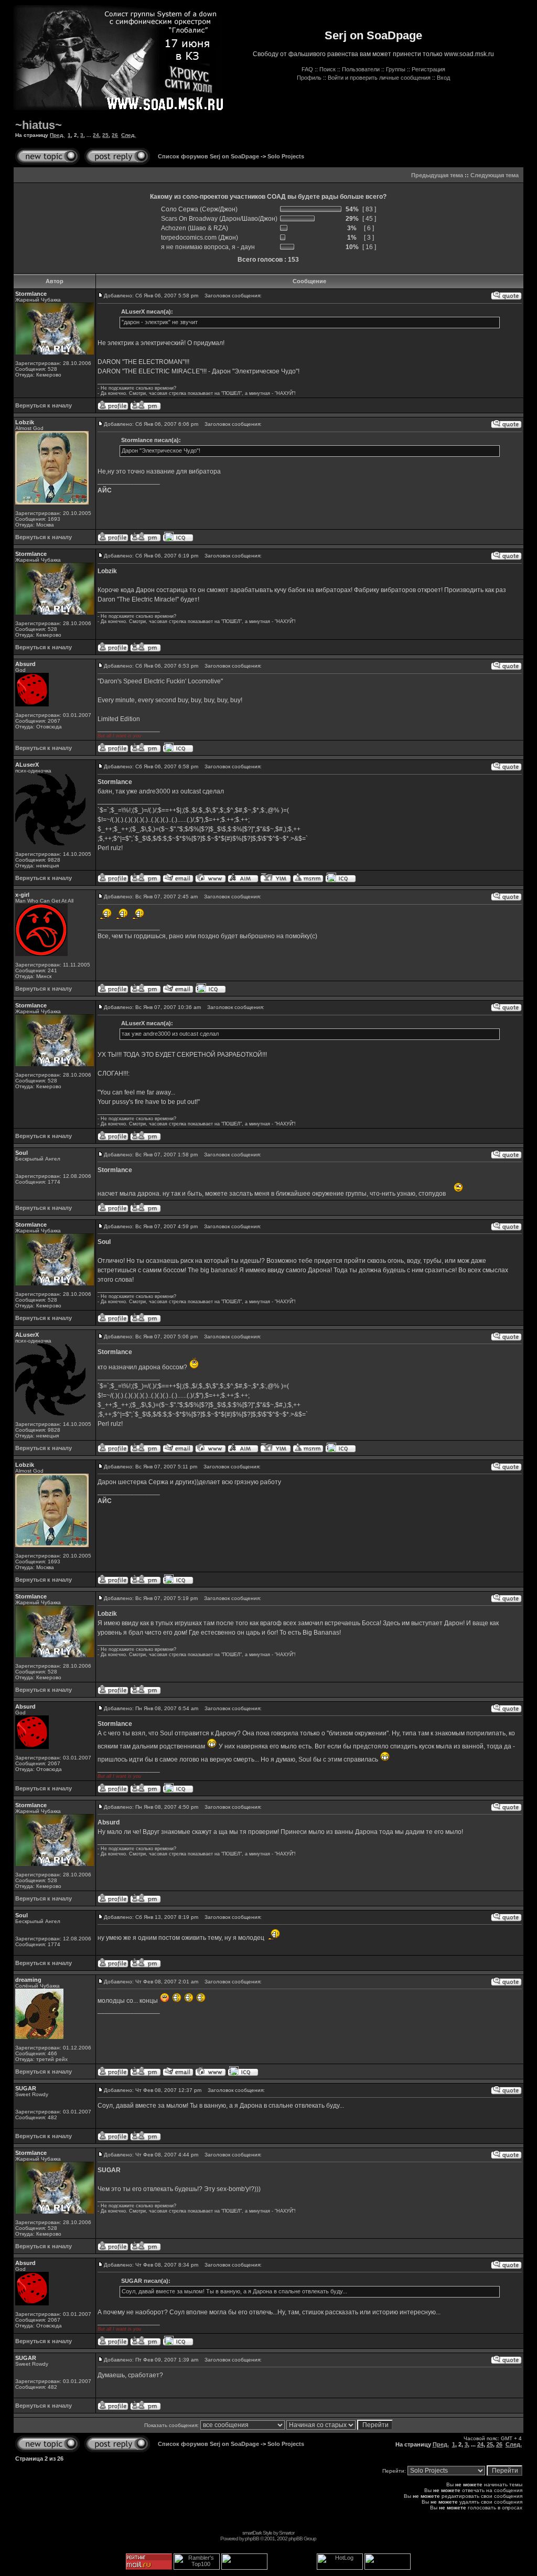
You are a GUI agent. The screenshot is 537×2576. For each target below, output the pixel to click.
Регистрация (428, 69)
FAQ (307, 69)
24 (96, 135)
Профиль (309, 78)
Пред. (57, 135)
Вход (443, 78)
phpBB (252, 2539)
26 (115, 135)
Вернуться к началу (44, 405)
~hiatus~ (39, 125)
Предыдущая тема (437, 175)
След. (128, 135)
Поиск (327, 69)
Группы (396, 69)
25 (105, 135)
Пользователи (361, 69)
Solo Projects (286, 156)
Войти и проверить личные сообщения (379, 78)
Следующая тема (495, 175)
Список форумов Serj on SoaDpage (208, 156)
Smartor (287, 2533)
